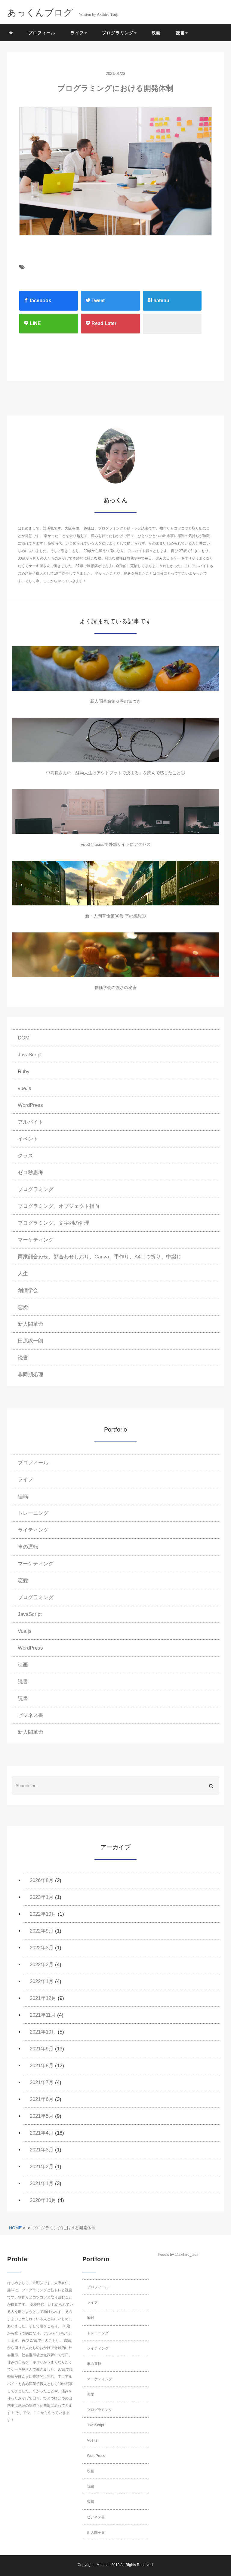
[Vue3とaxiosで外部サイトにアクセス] (115, 812)
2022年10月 (43, 1914)
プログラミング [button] (118, 33)
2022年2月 (42, 1965)
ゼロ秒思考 (31, 1173)
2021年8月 (42, 2066)
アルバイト (31, 1122)
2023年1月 (42, 1897)
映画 (156, 33)
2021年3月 (42, 2150)
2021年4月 (42, 2133)
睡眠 (23, 1496)
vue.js (25, 1088)
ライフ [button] (77, 33)
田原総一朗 (31, 1341)
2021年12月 (43, 1998)
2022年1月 (42, 1981)
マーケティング (36, 1240)
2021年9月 (42, 2049)
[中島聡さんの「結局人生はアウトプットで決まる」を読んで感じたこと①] (115, 740)
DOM (24, 1038)
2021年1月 (42, 2183)
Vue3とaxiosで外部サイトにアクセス (116, 844)
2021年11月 (43, 2015)
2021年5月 (42, 2116)
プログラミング (36, 1189)
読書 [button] (180, 33)
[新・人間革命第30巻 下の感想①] (115, 883)
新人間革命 (31, 1324)
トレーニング (33, 1513)
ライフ (25, 1480)
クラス (25, 1156)
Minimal (103, 2565)
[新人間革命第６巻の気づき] (115, 668)
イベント (28, 1139)
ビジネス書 (31, 1715)
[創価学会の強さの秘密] (115, 955)
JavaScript (30, 1055)
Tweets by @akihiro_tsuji (178, 2255)
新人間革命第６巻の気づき (115, 701)
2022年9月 (42, 1931)
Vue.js (25, 1631)
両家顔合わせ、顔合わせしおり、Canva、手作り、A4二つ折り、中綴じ (100, 1257)
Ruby (24, 1072)
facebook (40, 301)
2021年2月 (42, 2167)
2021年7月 (42, 2082)
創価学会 (28, 1290)
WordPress (30, 1105)
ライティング (33, 1530)
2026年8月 (42, 1880)
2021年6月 (42, 2099)
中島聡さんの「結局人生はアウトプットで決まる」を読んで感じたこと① (115, 773)
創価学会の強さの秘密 (115, 987)
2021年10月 (43, 2032)
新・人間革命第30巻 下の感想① (115, 916)
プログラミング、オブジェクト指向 (59, 1206)
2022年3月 (42, 1948)
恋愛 (23, 1307)
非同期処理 (31, 1375)
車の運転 (28, 1547)
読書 (23, 1358)
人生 (23, 1274)
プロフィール (42, 33)
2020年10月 (43, 2200)
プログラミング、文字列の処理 (54, 1223)
